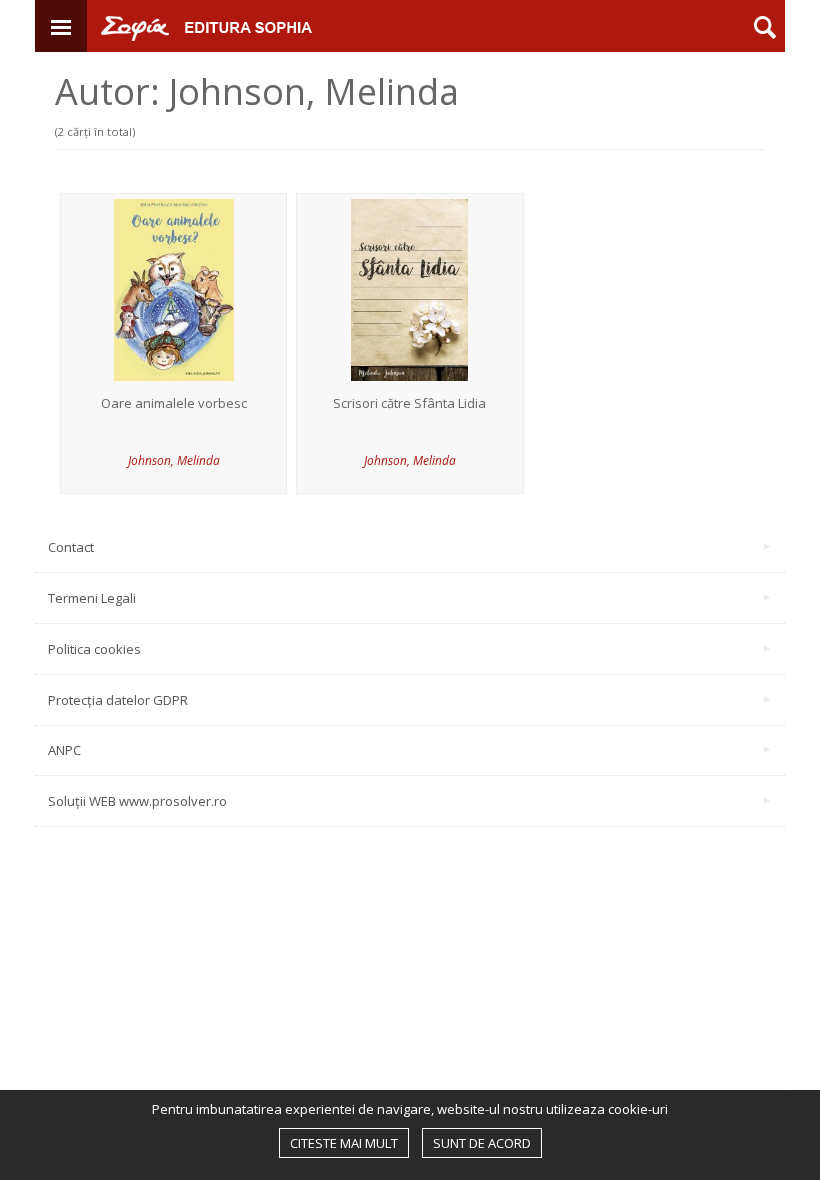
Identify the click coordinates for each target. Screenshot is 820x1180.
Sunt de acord (482, 1143)
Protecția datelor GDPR (118, 700)
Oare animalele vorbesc (174, 404)
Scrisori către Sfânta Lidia (409, 404)
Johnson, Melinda (174, 460)
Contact (71, 547)
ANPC (64, 750)
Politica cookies (94, 649)
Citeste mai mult (344, 1143)
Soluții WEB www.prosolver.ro (137, 801)
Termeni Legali (92, 598)
